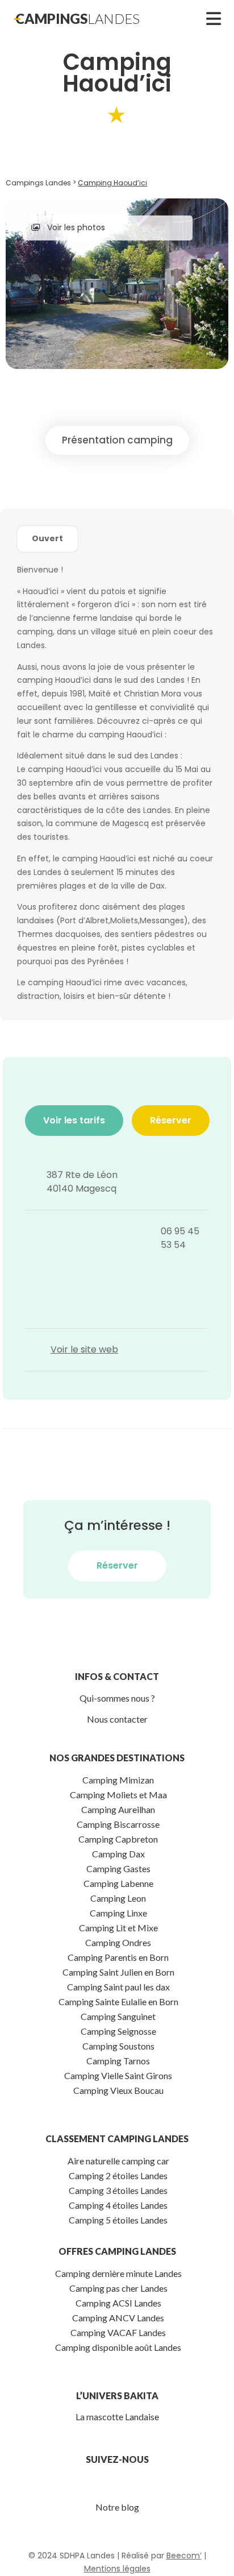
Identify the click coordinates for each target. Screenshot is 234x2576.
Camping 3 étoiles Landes (118, 2190)
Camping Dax (118, 1854)
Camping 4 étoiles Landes (118, 2205)
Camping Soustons (118, 2046)
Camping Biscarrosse (118, 1824)
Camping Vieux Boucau (118, 2090)
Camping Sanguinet (118, 2016)
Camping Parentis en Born (118, 1957)
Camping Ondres (118, 1942)
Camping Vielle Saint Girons (118, 2075)
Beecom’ (184, 2556)
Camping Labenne (118, 1883)
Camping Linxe (118, 1913)
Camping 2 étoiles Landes (118, 2175)
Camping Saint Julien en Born (118, 1972)
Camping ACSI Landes (118, 2303)
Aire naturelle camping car (118, 2161)
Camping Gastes (118, 1868)
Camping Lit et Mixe (118, 1928)
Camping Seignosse (118, 2031)
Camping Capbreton (118, 1839)
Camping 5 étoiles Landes (118, 2220)
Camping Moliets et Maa (118, 1795)
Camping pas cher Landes (118, 2288)
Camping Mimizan (118, 1780)
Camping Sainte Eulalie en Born (118, 2002)
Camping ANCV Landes (118, 2318)
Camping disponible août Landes (118, 2347)
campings (78, 18)
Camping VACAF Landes (118, 2332)
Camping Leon (118, 1898)
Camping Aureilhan (118, 1809)
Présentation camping (117, 440)
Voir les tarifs (74, 1120)
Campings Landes (38, 183)
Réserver (171, 1120)
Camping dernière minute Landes (118, 2273)
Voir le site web (84, 1349)
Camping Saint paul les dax (118, 1987)
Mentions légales (117, 2569)
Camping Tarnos (118, 2061)
